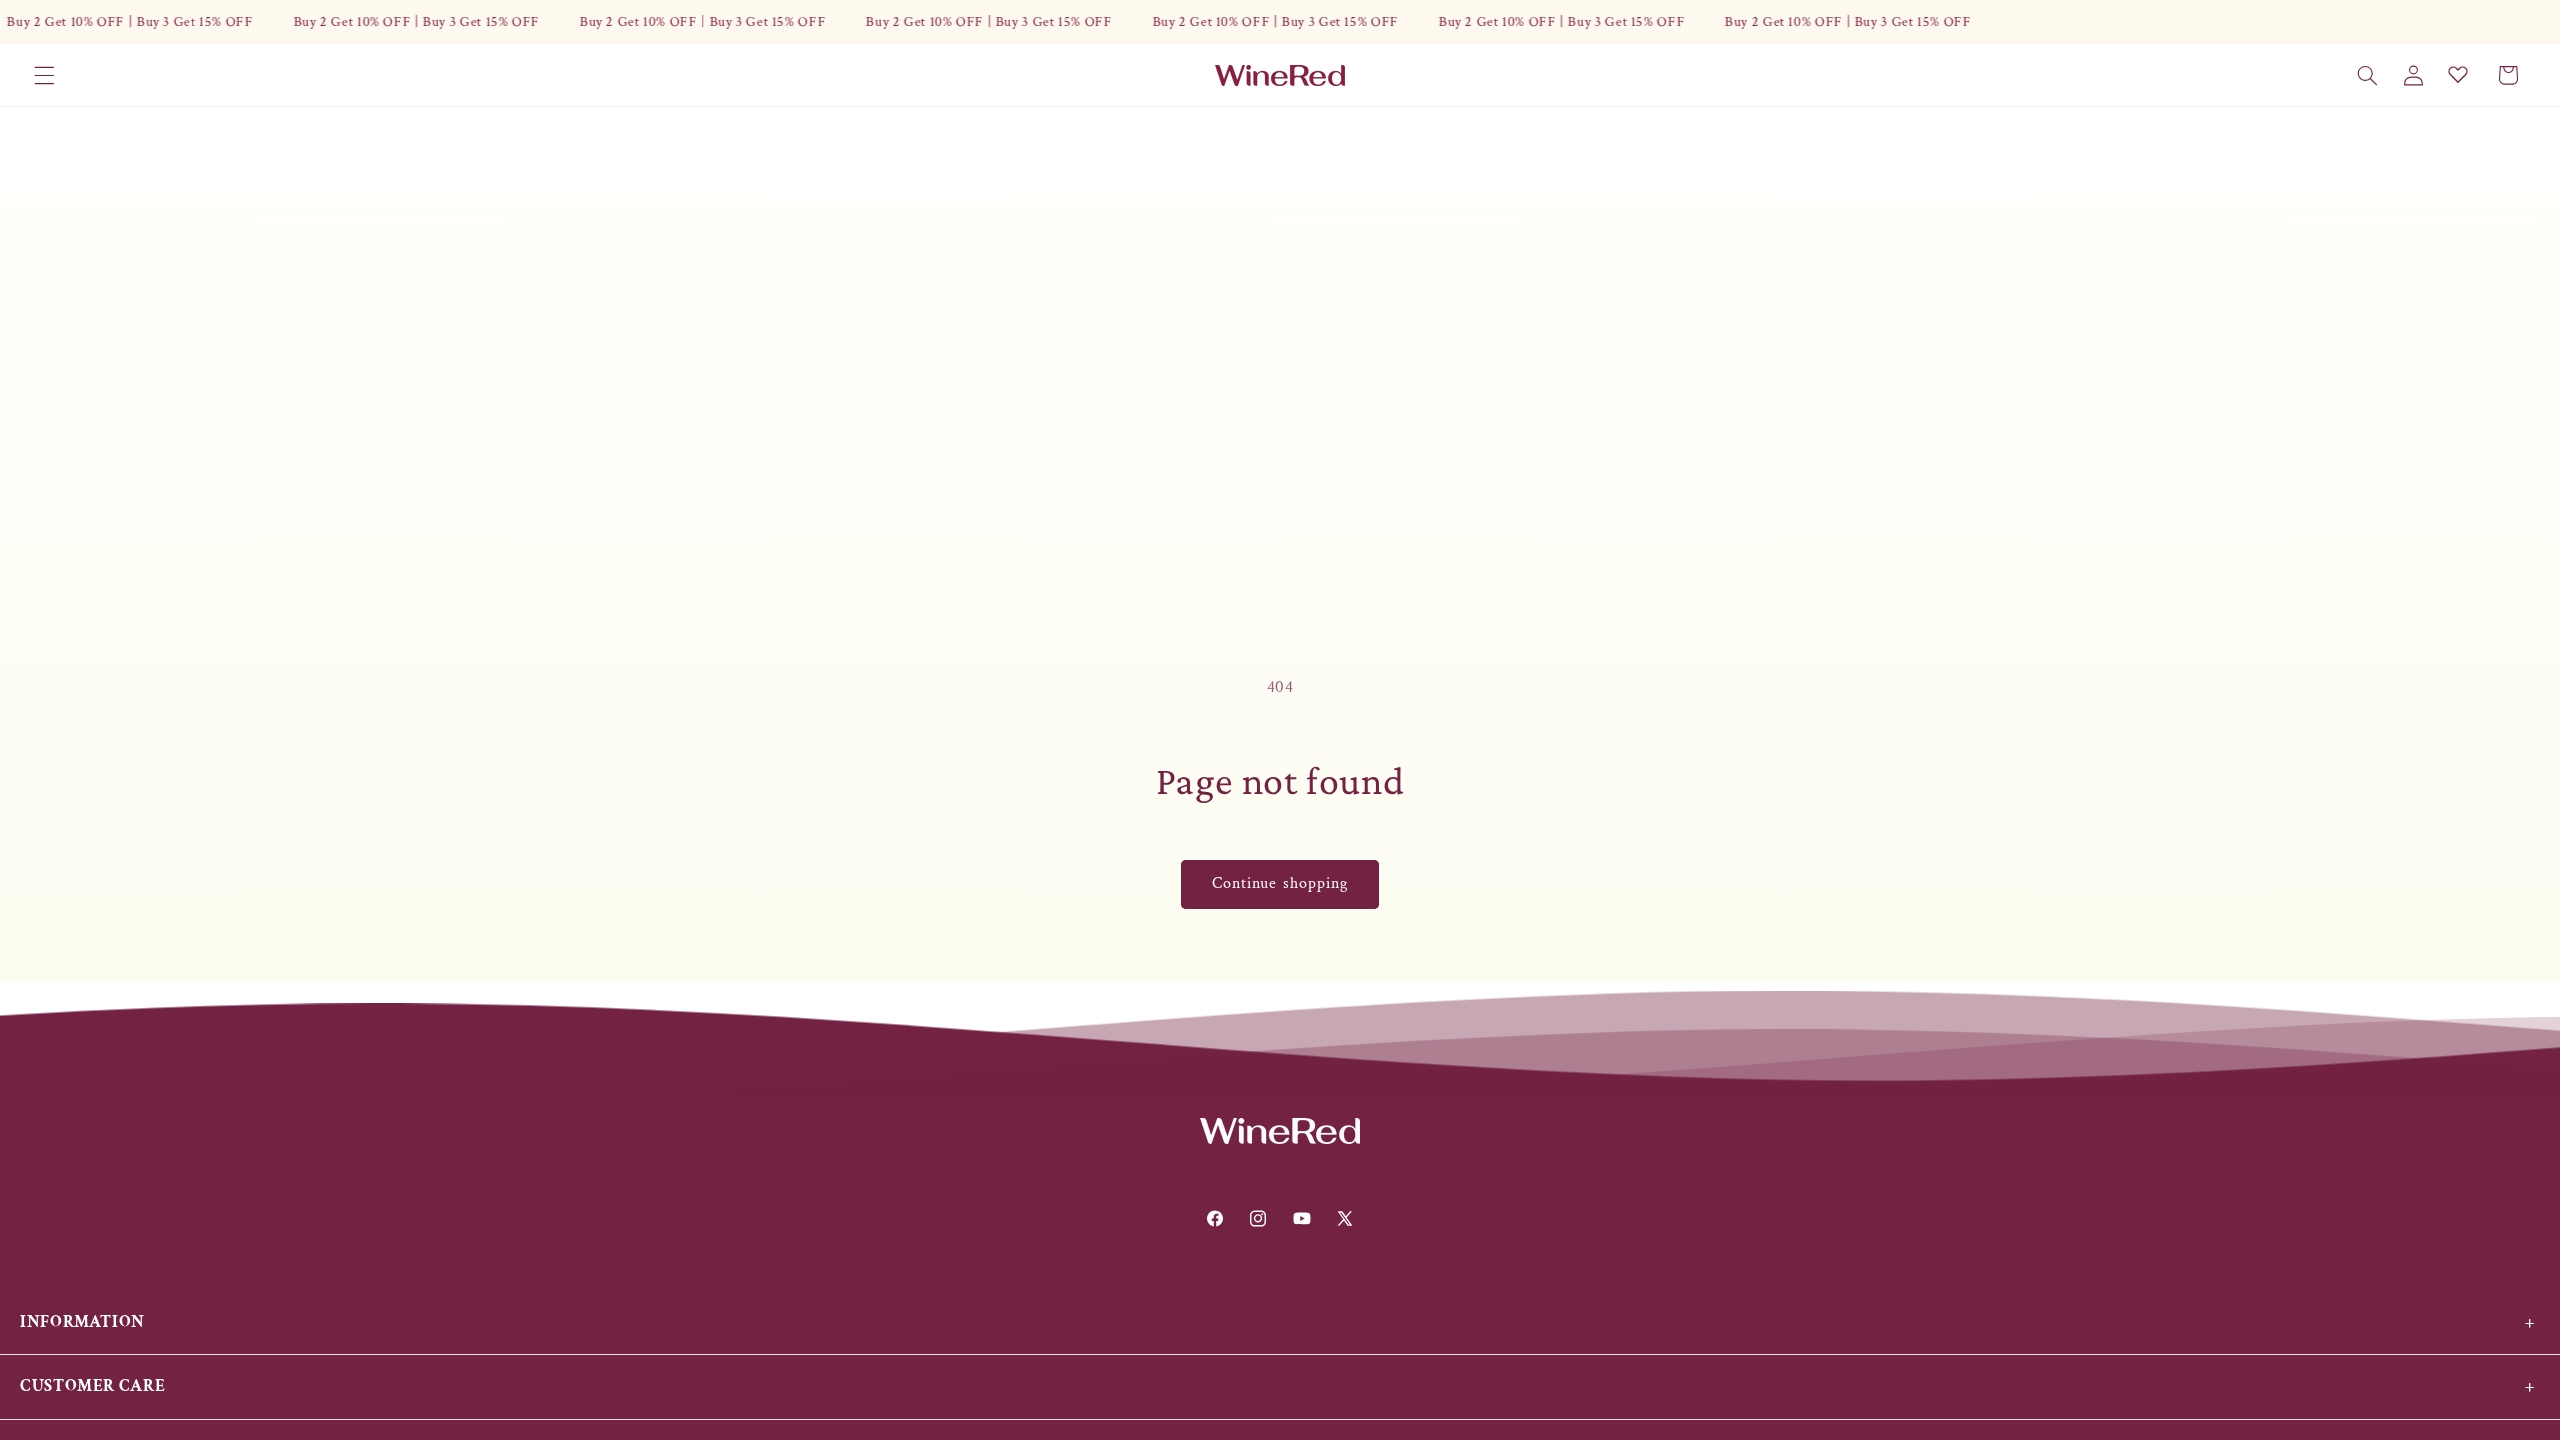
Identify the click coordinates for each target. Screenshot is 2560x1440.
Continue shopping (1280, 883)
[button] (44, 75)
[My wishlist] (2458, 74)
